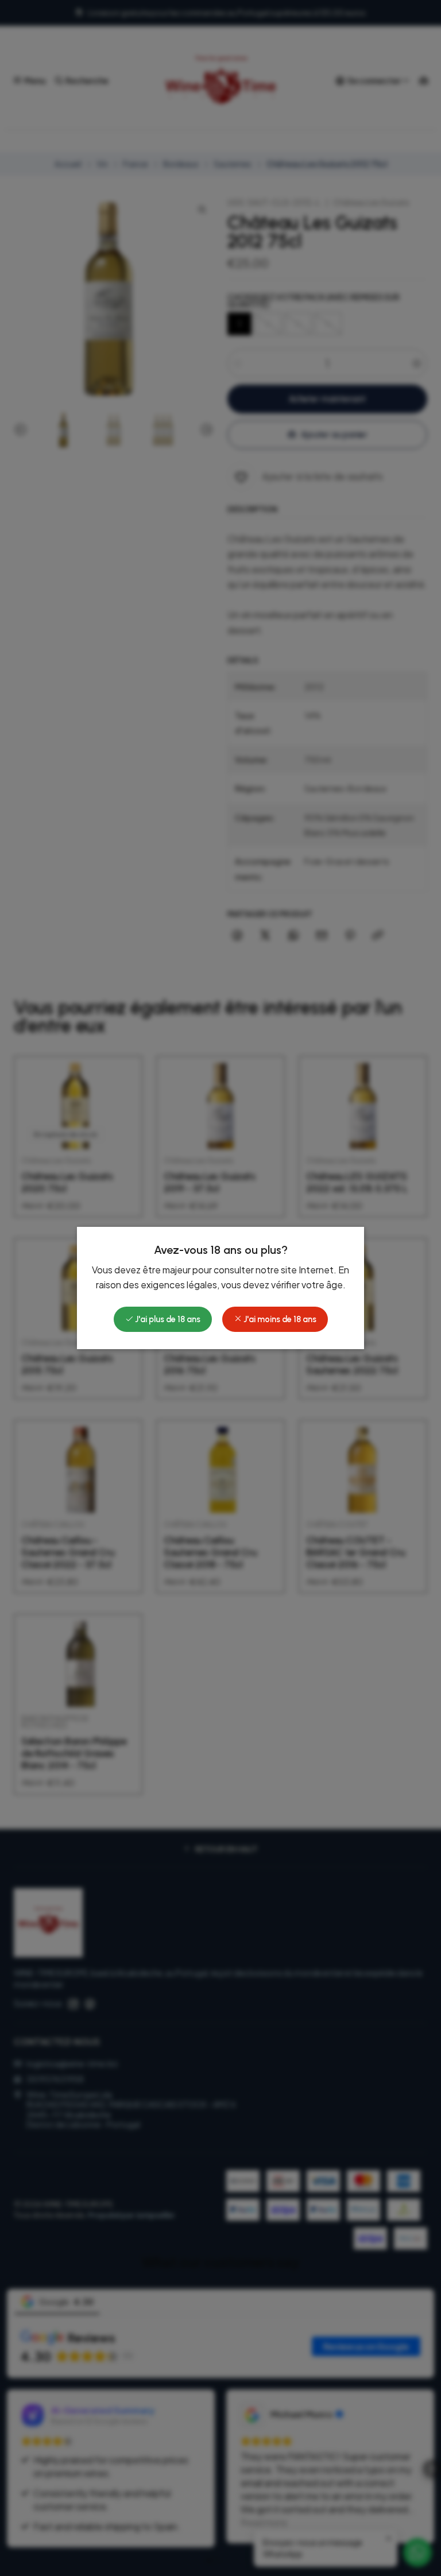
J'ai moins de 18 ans (279, 1319)
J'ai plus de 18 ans (167, 1319)
